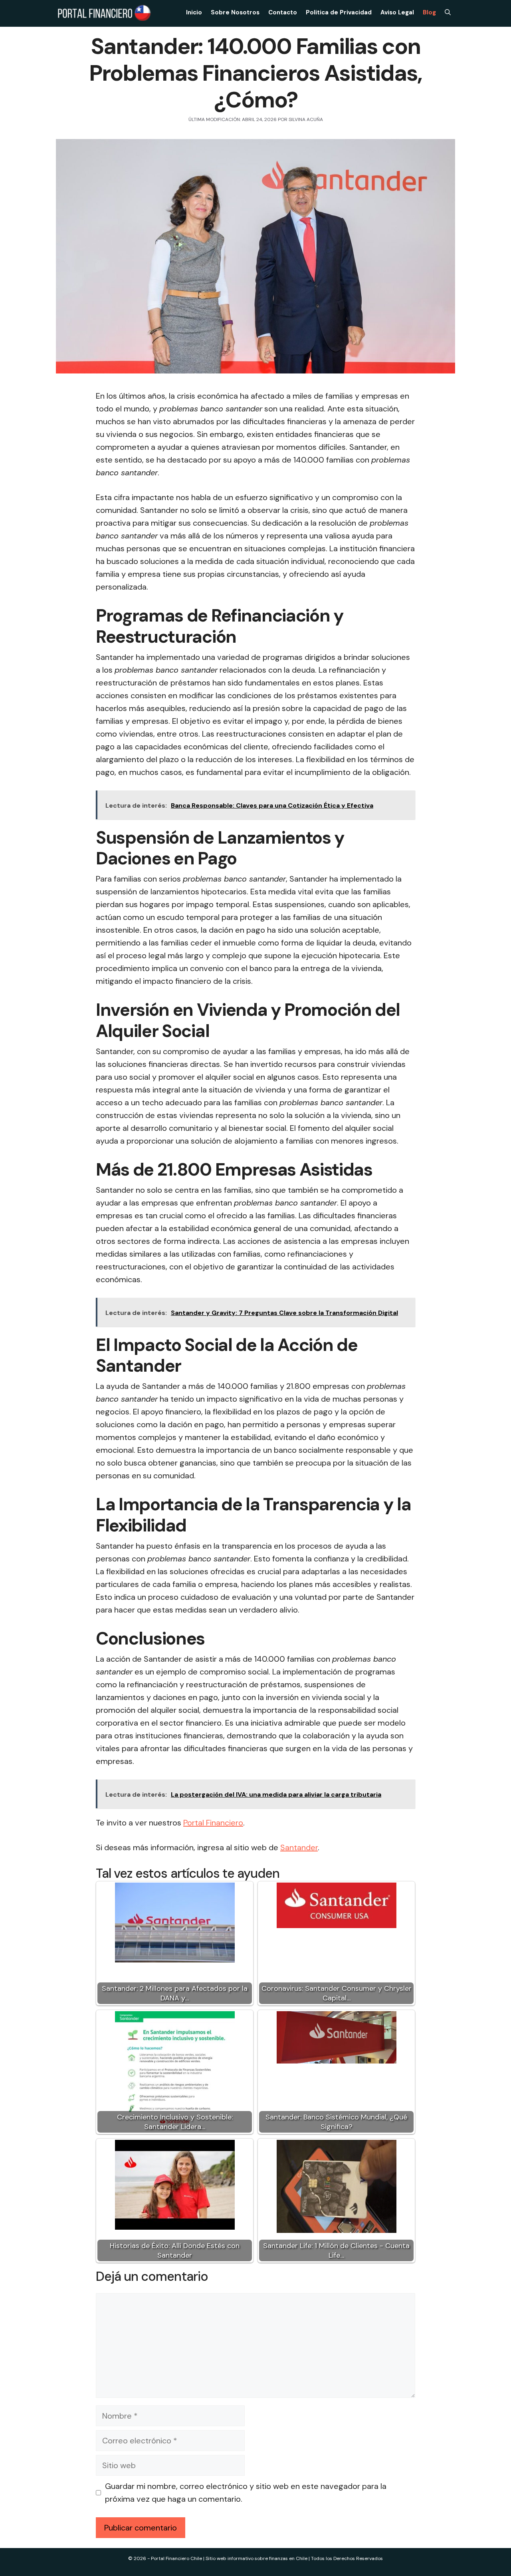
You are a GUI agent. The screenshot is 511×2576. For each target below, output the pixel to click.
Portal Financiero (213, 1823)
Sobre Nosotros (235, 12)
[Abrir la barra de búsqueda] (448, 12)
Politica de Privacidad (339, 12)
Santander (299, 1847)
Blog (429, 12)
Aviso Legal (397, 12)
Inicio (194, 12)
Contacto (283, 12)
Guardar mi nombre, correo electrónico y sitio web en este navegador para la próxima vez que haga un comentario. (246, 2493)
